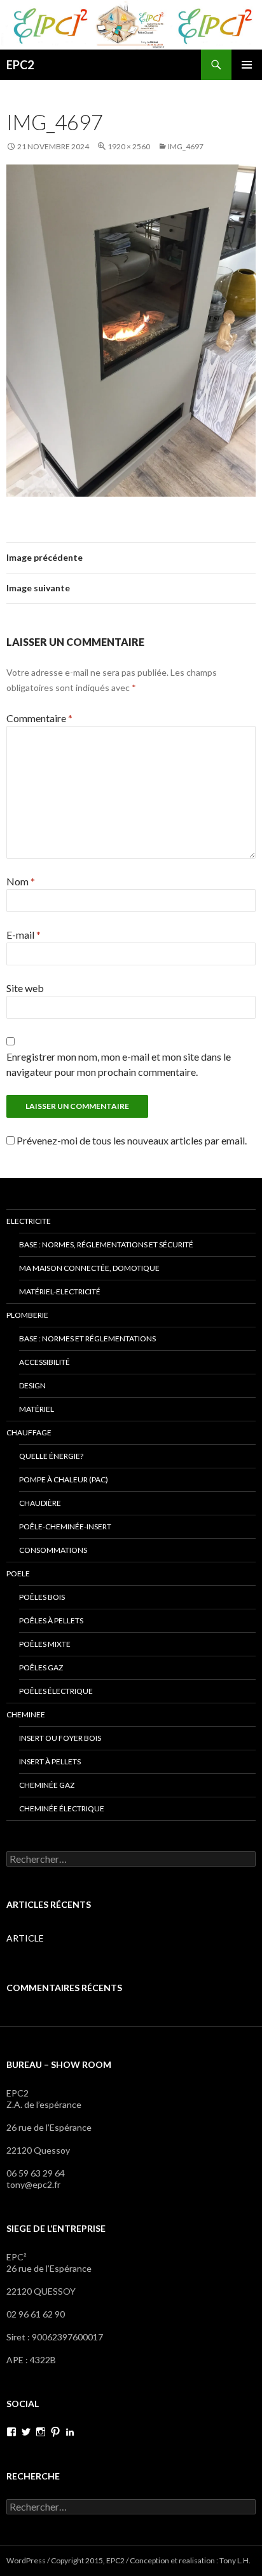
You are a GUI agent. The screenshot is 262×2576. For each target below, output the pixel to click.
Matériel (37, 1409)
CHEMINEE (26, 1714)
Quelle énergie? (51, 1456)
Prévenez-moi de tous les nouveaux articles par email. (132, 1140)
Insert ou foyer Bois (60, 1738)
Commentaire (39, 718)
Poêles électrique (56, 1691)
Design (32, 1385)
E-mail (24, 935)
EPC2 (20, 65)
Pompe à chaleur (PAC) (64, 1479)
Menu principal (247, 65)
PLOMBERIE (27, 1315)
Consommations (53, 1550)
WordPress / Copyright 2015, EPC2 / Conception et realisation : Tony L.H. (128, 2560)
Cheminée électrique (62, 1808)
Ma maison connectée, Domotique (89, 1268)
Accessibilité (45, 1362)
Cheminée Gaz (47, 1785)
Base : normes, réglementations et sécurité (106, 1244)
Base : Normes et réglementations (87, 1338)
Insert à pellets (50, 1761)
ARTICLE (25, 1938)
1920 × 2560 (129, 146)
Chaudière (40, 1503)
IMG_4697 (186, 146)
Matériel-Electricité (60, 1291)
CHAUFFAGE (29, 1432)
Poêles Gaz (41, 1667)
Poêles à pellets (51, 1620)
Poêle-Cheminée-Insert (65, 1526)
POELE (18, 1573)
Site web (25, 988)
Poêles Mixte (45, 1644)
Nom (21, 881)
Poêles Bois (42, 1597)
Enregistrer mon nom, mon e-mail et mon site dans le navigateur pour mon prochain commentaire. (119, 1064)
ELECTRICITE (29, 1221)
